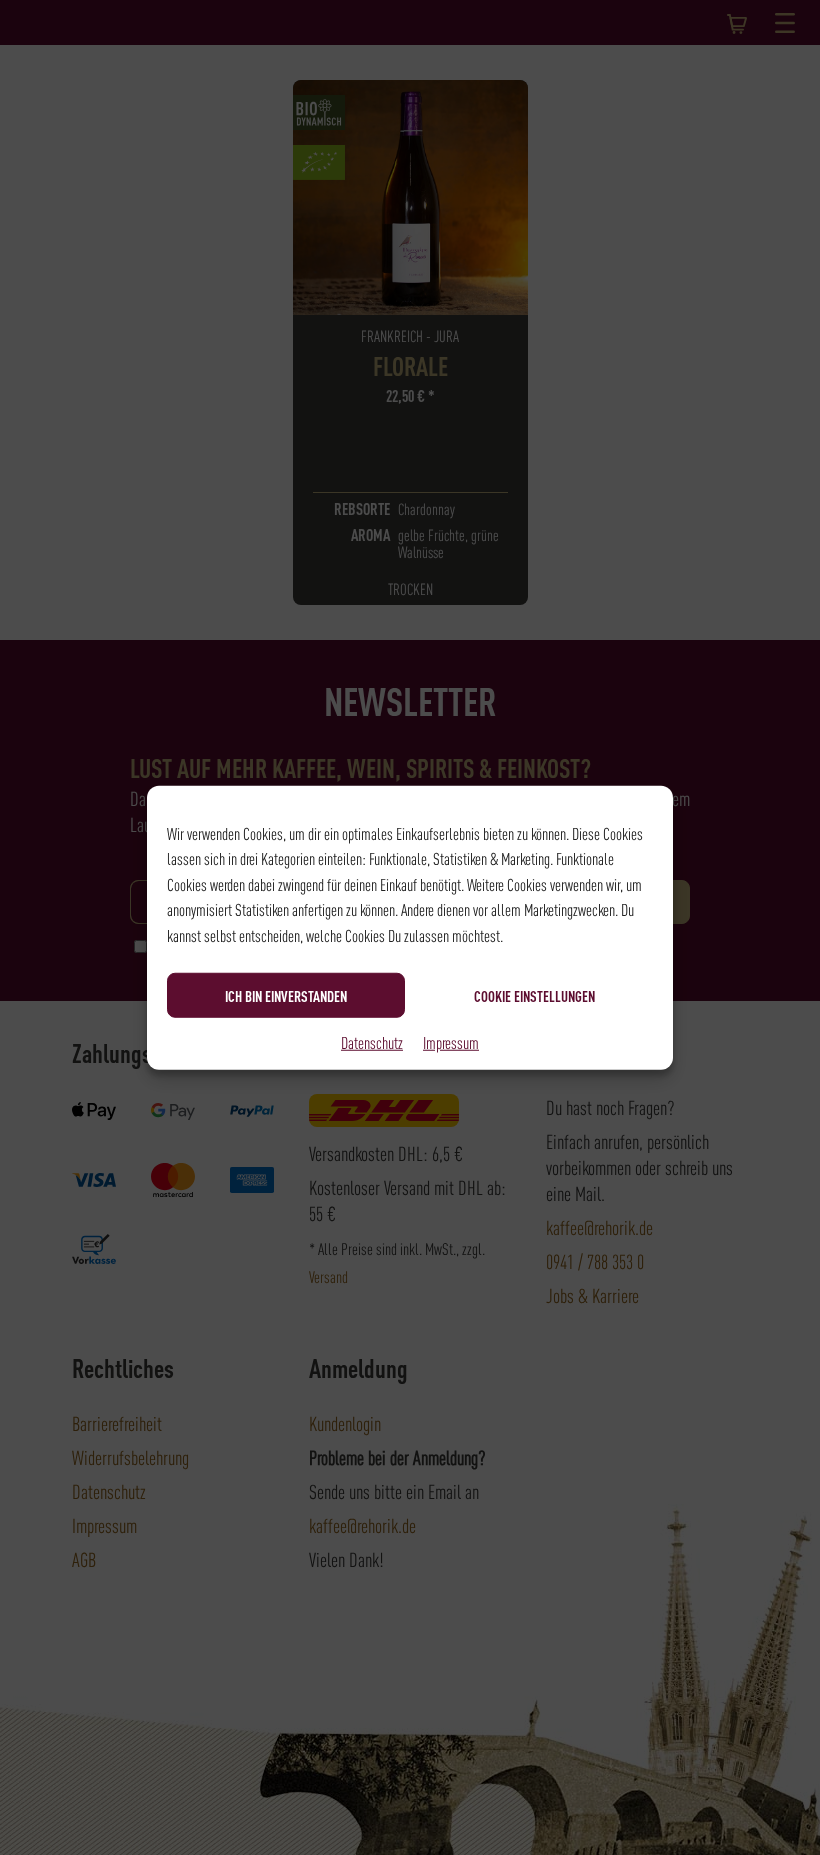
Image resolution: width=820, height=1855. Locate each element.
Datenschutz (372, 1042)
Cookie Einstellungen (534, 995)
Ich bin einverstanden (286, 995)
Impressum (451, 1042)
